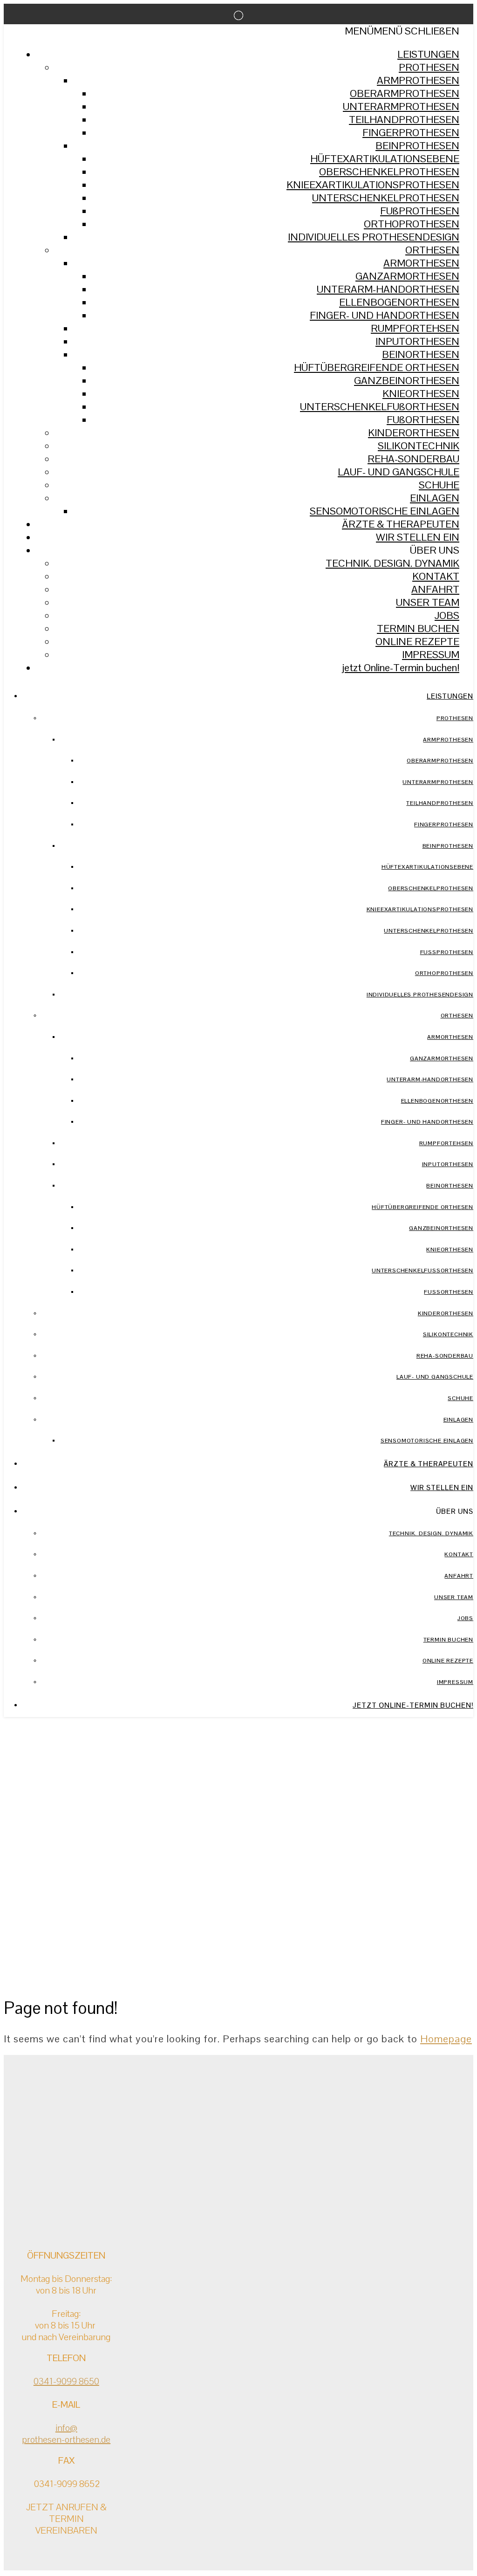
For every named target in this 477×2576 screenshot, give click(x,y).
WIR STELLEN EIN (418, 537)
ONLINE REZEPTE (417, 641)
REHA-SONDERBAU (413, 459)
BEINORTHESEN (421, 354)
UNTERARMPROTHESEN (401, 106)
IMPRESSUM (431, 654)
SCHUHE (439, 485)
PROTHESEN (429, 67)
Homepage (446, 2039)
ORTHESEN (432, 250)
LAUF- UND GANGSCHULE (399, 472)
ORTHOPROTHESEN (412, 224)
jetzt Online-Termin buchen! (401, 667)
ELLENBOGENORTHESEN (399, 302)
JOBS (447, 615)
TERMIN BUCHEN (418, 628)
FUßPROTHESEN (420, 211)
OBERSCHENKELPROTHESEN (389, 172)
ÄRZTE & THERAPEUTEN (401, 524)
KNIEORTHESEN (421, 393)
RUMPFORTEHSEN (415, 328)
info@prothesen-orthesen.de (66, 2434)
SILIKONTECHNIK (419, 446)
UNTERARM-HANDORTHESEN (388, 289)
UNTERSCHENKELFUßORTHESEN (380, 406)
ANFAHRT (435, 589)
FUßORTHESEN (423, 419)
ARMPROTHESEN (418, 80)
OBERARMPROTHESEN (405, 93)
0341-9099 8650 (66, 2381)
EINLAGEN (435, 498)
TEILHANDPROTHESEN (404, 119)
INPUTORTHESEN (417, 341)
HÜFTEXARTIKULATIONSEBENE (385, 158)
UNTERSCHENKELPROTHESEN (386, 198)
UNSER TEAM (428, 602)
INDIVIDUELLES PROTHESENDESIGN (374, 237)
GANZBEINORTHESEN (407, 380)
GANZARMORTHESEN (407, 276)
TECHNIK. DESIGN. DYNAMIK (392, 563)
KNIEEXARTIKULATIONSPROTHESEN (373, 185)
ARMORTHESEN (421, 263)
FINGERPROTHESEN (411, 132)
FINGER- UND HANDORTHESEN (385, 315)
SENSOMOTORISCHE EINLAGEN (385, 511)
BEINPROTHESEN (417, 145)
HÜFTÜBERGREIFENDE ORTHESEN (377, 367)
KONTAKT (436, 576)
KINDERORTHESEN (414, 433)
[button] (402, 31)
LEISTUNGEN (428, 54)
